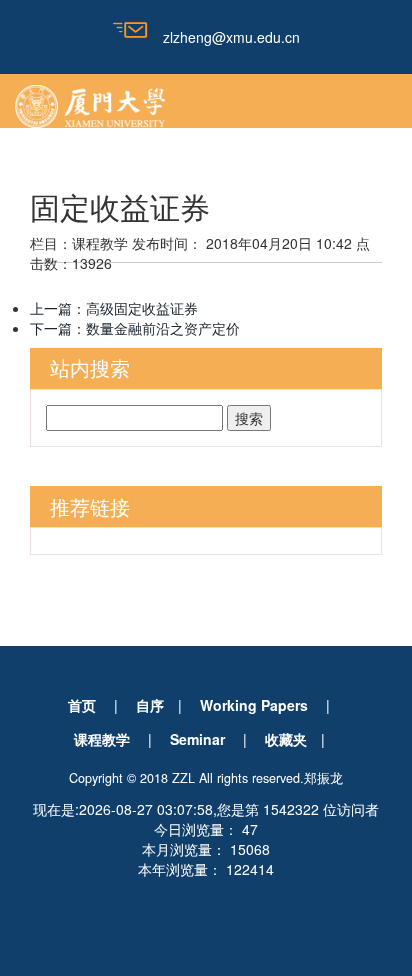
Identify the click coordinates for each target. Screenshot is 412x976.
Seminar (197, 739)
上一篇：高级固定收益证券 (114, 308)
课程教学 (102, 739)
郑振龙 (323, 778)
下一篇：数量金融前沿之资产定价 (135, 328)
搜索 (249, 418)
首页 (82, 705)
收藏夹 (286, 739)
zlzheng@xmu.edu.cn (231, 37)
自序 (150, 705)
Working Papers (254, 705)
